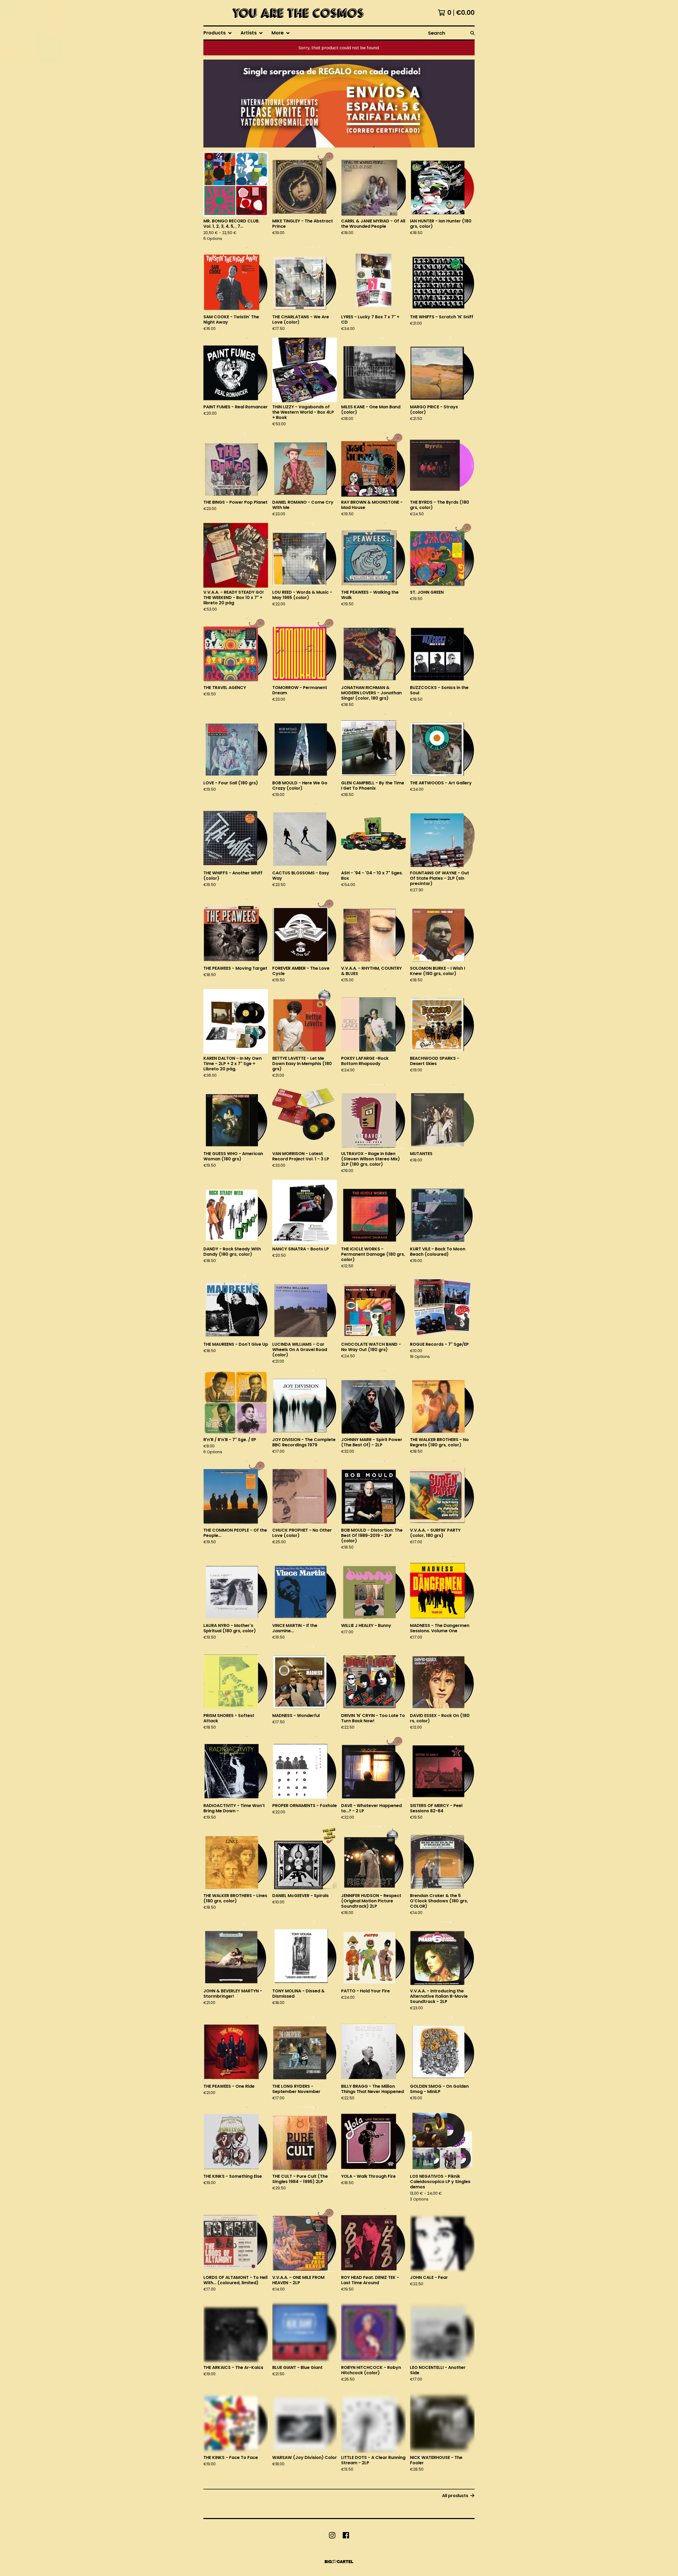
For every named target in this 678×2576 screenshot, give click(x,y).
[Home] (296, 13)
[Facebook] (346, 2535)
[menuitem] (218, 33)
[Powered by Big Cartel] (339, 2562)
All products (455, 2496)
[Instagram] (332, 2535)
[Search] (472, 33)
